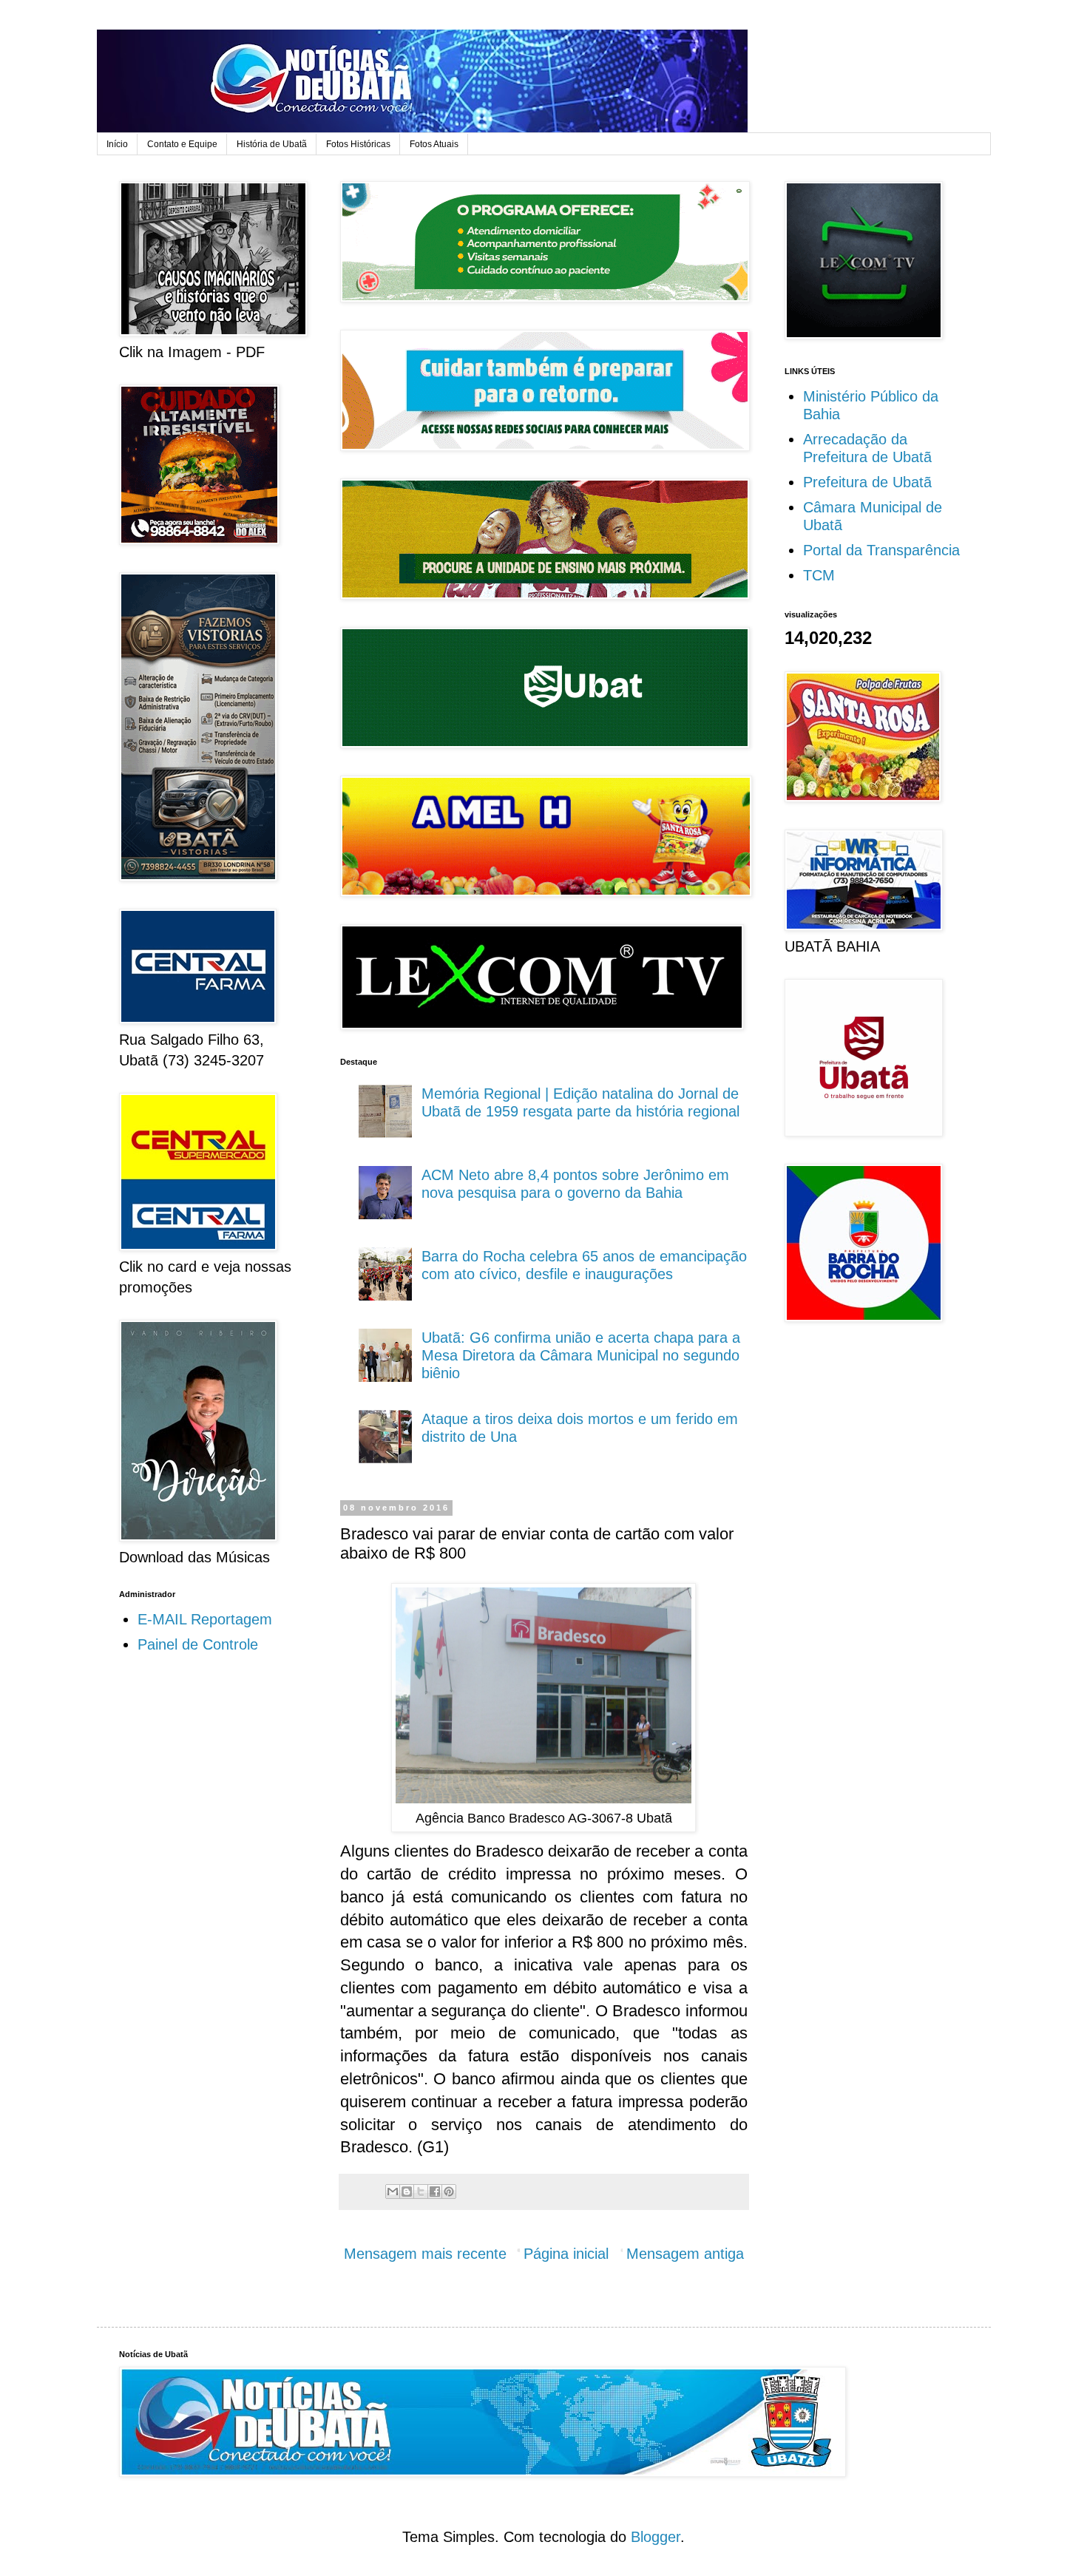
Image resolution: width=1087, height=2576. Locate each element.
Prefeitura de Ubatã (867, 482)
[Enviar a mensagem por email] (393, 2192)
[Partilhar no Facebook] (435, 2192)
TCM (819, 575)
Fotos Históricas (358, 144)
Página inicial (566, 2254)
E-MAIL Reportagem (205, 1619)
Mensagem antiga (685, 2254)
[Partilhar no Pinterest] (449, 2192)
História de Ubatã (272, 144)
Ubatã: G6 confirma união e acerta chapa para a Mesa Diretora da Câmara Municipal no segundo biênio (581, 1355)
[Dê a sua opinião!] (407, 2192)
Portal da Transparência (881, 550)
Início (117, 144)
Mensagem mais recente (425, 2254)
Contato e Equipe (182, 144)
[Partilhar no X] (421, 2192)
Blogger (656, 2537)
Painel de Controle (198, 1644)
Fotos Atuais (434, 144)
